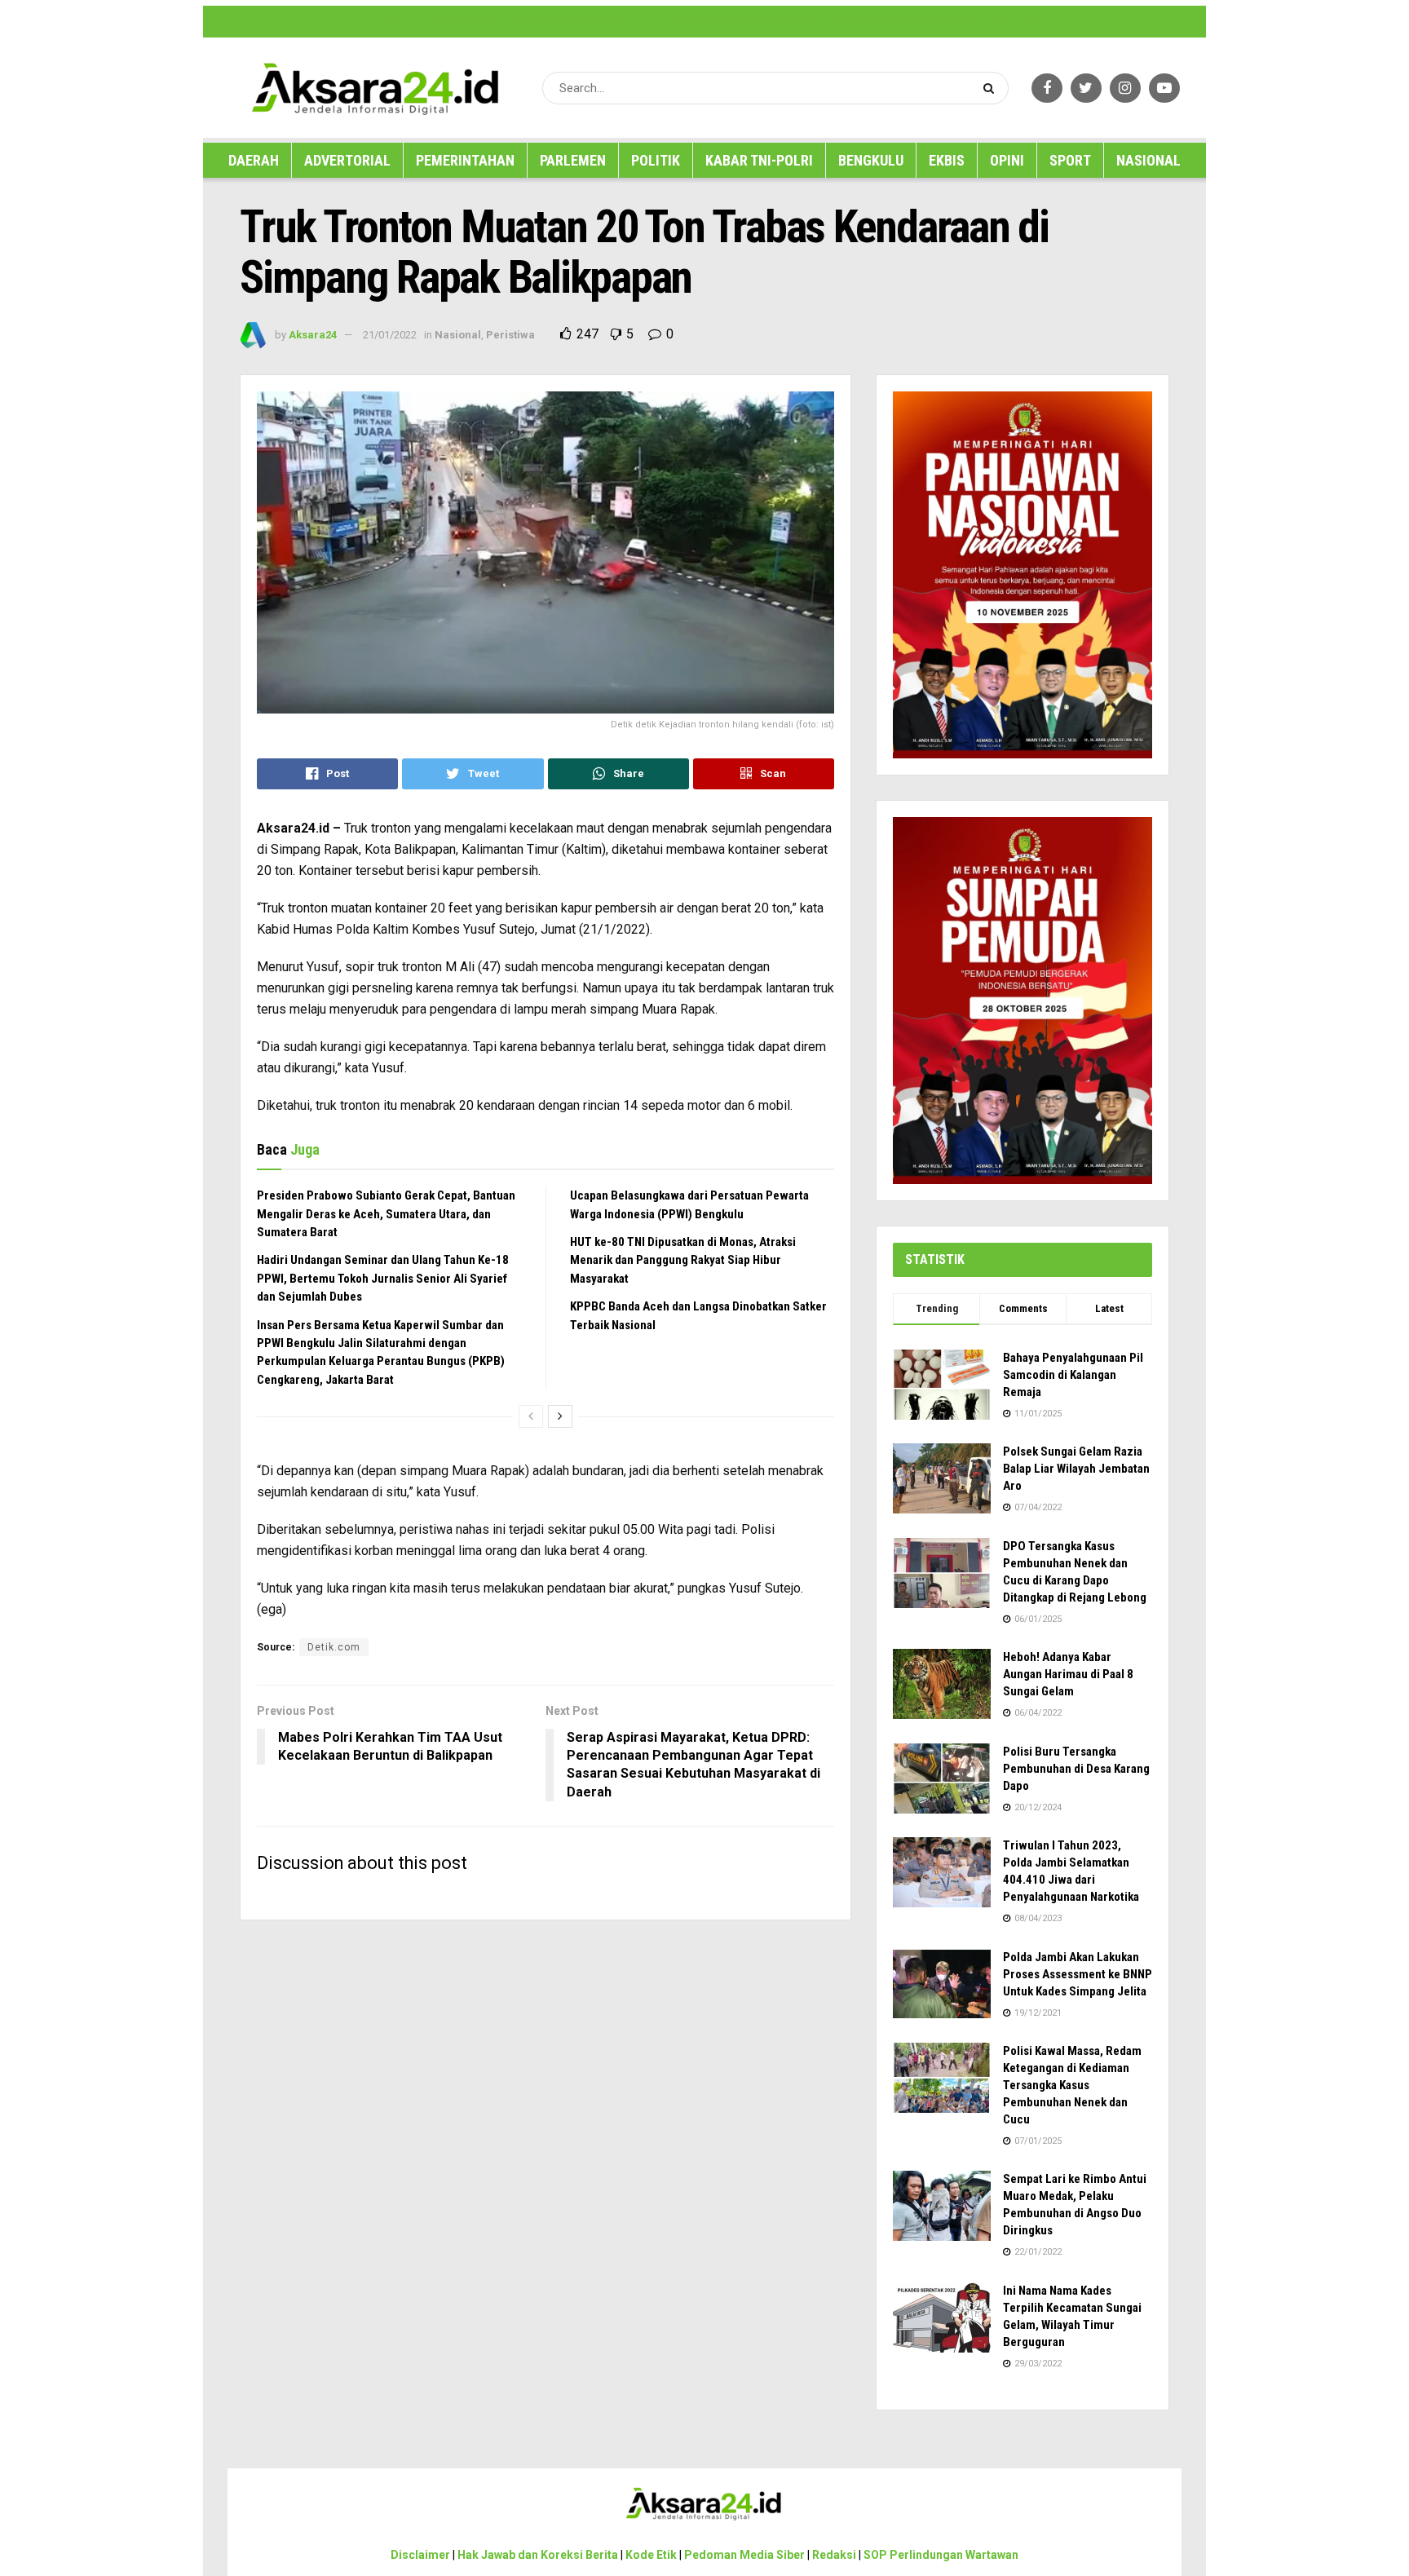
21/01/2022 (390, 335)
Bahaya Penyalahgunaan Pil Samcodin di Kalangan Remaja (1073, 1375)
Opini (1007, 160)
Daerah (254, 160)
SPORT (1070, 160)
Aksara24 (313, 335)
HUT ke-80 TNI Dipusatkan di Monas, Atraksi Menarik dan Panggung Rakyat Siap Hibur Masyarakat (683, 1260)
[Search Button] (992, 88)
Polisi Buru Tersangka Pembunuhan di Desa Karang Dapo (1076, 1769)
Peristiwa (510, 335)
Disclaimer (389, 21)
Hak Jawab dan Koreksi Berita (481, 21)
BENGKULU (871, 160)
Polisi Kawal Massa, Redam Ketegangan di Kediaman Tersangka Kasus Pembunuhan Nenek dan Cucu (1072, 2085)
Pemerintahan (465, 160)
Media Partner (685, 21)
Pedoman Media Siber (767, 21)
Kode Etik (629, 21)
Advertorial (347, 160)
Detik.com (334, 1647)
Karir (591, 21)
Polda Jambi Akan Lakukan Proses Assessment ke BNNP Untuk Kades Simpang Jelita (1078, 1974)
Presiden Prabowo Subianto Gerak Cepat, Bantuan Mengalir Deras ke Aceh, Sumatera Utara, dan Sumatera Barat (386, 1214)
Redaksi (837, 21)
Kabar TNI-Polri (759, 160)
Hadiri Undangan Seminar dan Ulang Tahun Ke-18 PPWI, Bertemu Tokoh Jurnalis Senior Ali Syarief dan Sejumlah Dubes (383, 1278)
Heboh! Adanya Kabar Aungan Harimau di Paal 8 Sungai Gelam (1068, 1674)
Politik (656, 160)
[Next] (560, 1416)
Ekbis (947, 160)
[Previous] (531, 1416)
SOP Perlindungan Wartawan (921, 21)
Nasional (1148, 160)
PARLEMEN (573, 160)
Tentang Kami (1015, 21)
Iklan (562, 21)
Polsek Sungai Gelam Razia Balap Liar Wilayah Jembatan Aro (1076, 1469)
